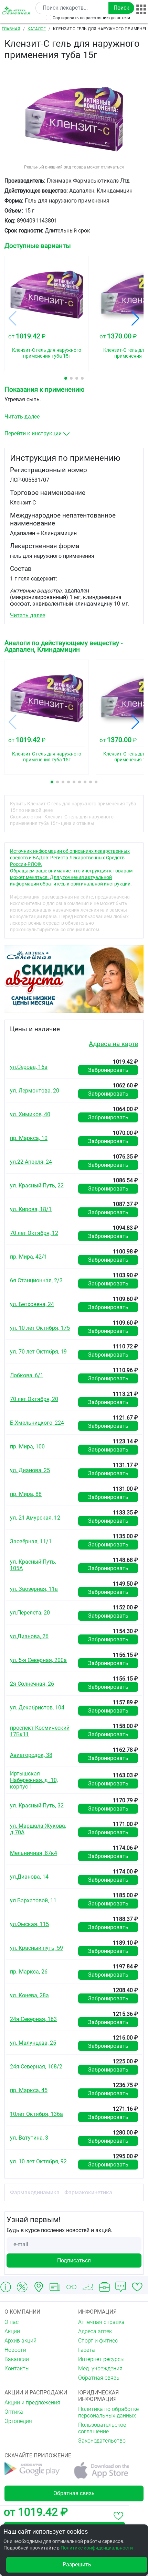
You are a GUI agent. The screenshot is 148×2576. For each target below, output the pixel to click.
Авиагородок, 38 (31, 1755)
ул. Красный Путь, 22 (37, 1186)
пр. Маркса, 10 (29, 1138)
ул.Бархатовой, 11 (33, 1900)
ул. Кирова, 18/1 (31, 1209)
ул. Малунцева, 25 (33, 2043)
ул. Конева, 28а (29, 1995)
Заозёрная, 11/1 (31, 1541)
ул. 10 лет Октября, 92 (38, 2161)
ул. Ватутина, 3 (29, 2138)
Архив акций (20, 2341)
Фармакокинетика (88, 2192)
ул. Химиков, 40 (30, 1114)
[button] (66, 378)
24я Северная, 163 (33, 2019)
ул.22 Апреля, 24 (31, 1162)
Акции (12, 2331)
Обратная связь (99, 2378)
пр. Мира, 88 (26, 1494)
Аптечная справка (101, 2322)
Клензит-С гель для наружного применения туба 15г (47, 353)
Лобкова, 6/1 (27, 1375)
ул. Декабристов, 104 (37, 1708)
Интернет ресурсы (101, 2359)
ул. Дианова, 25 (30, 1470)
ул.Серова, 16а (29, 1067)
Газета (87, 2350)
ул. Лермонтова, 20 (35, 1091)
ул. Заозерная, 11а (34, 1589)
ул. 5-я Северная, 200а (38, 1660)
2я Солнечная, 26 (32, 1684)
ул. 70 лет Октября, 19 (38, 1352)
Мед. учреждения (100, 2368)
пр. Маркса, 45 (29, 2090)
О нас (12, 2322)
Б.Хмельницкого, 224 (37, 1423)
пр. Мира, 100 (27, 1447)
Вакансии (17, 2359)
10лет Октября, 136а (36, 2114)
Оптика (14, 2412)
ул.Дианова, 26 (29, 1636)
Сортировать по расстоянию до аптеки (91, 18)
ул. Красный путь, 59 (36, 1948)
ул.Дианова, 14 (29, 1877)
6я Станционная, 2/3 (36, 1280)
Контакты (17, 2368)
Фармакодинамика (35, 2192)
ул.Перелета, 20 (30, 1613)
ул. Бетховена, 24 (32, 1304)
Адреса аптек (95, 2331)
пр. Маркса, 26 (29, 1972)
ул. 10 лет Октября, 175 (40, 1328)
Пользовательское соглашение (102, 2428)
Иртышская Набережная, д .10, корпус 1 (34, 1780)
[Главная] (17, 10)
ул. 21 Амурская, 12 (35, 1518)
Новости (15, 2350)
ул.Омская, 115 (29, 1924)
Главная (11, 29)
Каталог (37, 29)
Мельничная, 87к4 (34, 1853)
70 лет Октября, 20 (34, 1399)
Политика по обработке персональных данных (108, 2412)
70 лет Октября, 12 (34, 1233)
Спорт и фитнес (98, 2341)
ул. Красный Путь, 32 (37, 1806)
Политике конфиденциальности (97, 2548)
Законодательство (102, 2441)
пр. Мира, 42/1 (29, 1257)
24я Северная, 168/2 (36, 2067)
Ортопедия (18, 2421)
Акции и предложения (32, 2403)
